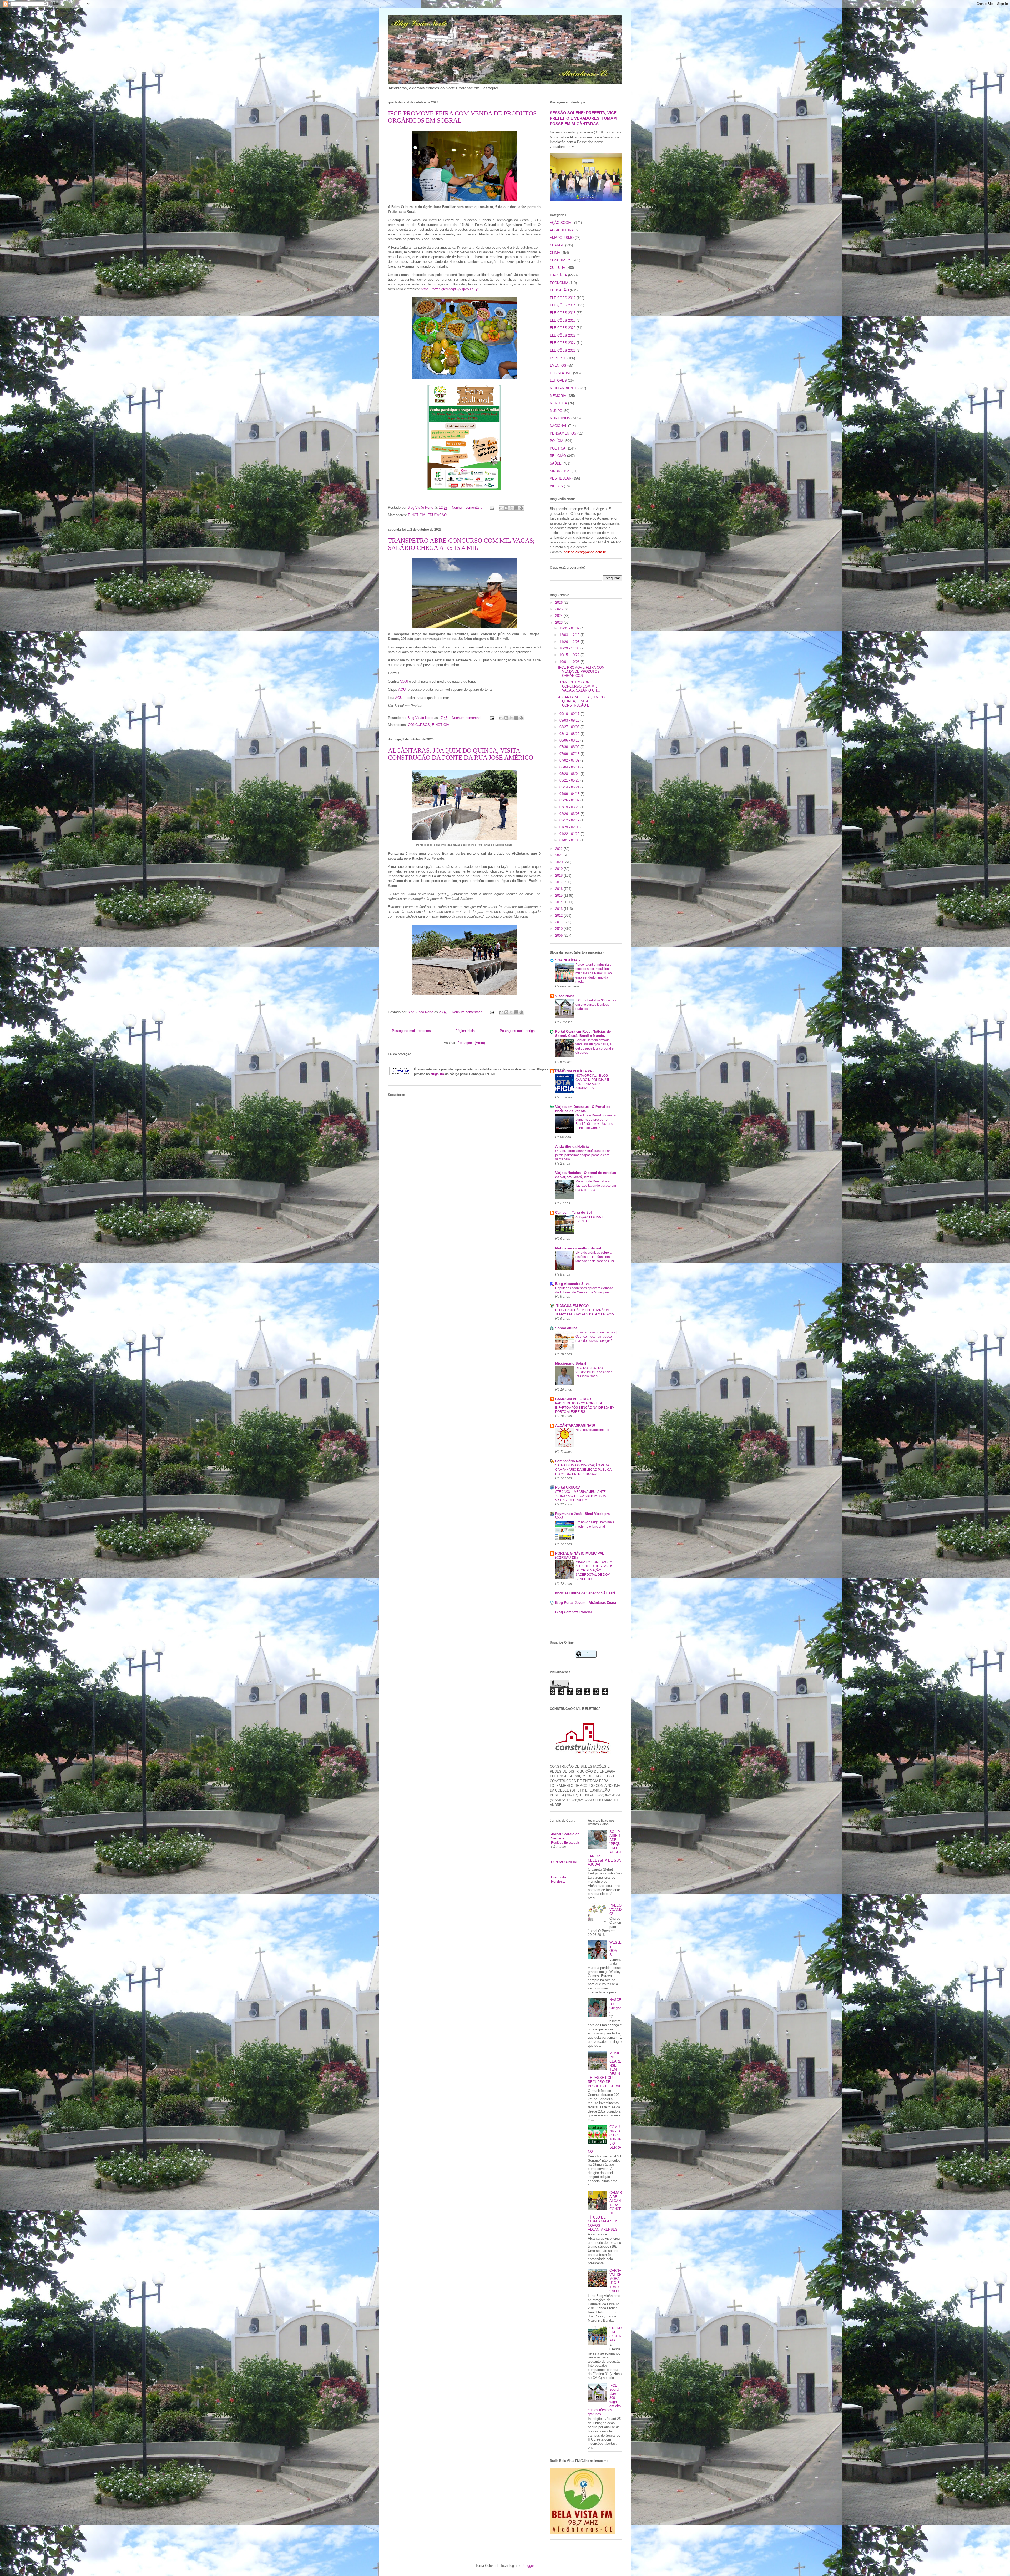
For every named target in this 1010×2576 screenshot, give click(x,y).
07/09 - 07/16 (570, 754)
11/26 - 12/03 (570, 642)
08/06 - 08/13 (570, 740)
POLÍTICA (558, 448)
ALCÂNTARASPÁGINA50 (575, 1426)
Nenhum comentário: (468, 508)
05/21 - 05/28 (570, 780)
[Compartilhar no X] (511, 508)
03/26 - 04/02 (570, 800)
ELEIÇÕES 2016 (563, 313)
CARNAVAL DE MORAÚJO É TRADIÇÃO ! (615, 2281)
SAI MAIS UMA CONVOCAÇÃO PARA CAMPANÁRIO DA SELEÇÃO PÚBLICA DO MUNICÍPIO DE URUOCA (583, 1470)
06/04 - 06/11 (570, 767)
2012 (559, 916)
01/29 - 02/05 (570, 827)
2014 (559, 902)
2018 (559, 876)
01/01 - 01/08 (570, 840)
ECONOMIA (559, 283)
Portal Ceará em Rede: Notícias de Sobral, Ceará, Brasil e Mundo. (583, 1034)
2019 (559, 869)
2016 (559, 889)
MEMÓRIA (558, 396)
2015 (559, 896)
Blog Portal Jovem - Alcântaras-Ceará (586, 1603)
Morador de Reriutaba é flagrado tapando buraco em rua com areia (596, 1186)
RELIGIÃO (558, 456)
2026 (559, 603)
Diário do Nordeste (559, 1879)
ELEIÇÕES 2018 (563, 321)
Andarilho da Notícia (572, 1146)
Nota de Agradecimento (592, 1430)
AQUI (404, 681)
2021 (559, 855)
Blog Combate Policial (574, 1612)
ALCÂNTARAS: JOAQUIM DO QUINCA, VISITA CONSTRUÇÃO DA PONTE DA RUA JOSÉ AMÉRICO (461, 754)
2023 (559, 622)
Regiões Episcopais (565, 1843)
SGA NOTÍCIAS (568, 960)
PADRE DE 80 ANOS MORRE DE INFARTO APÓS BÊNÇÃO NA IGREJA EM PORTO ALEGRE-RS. (585, 1408)
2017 (559, 882)
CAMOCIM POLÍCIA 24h (574, 1071)
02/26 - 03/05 (570, 814)
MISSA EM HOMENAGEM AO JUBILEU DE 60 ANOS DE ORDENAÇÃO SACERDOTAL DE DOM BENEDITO (594, 1570)
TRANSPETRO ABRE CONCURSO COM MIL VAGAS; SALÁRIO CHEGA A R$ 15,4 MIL (461, 544)
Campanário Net (568, 1461)
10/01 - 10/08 (570, 662)
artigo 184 (437, 1074)
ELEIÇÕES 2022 (563, 336)
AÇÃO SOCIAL (561, 223)
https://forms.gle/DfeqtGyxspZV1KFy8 (450, 289)
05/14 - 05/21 (570, 787)
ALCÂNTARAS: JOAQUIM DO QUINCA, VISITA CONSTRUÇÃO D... (581, 701)
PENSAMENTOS (563, 433)
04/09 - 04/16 (570, 794)
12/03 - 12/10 (570, 635)
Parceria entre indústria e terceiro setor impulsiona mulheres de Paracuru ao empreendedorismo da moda (594, 973)
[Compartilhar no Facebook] (516, 508)
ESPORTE (558, 358)
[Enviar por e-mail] (501, 508)
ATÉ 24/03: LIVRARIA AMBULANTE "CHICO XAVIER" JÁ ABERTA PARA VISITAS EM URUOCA (580, 1496)
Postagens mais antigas (518, 1031)
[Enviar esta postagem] (492, 508)
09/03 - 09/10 (570, 720)
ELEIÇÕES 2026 (563, 351)
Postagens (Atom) (471, 1043)
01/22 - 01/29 (570, 834)
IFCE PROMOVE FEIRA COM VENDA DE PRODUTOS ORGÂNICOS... (581, 672)
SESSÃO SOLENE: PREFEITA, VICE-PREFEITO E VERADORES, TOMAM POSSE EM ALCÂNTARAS (584, 118)
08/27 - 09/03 (570, 727)
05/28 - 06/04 (570, 774)
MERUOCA (558, 403)
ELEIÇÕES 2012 (563, 298)
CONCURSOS (419, 725)
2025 (559, 609)
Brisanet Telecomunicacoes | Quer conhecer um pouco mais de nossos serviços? (596, 1337)
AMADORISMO (562, 238)
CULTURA (557, 268)
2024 (559, 616)
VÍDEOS (556, 486)
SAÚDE (556, 463)
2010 (559, 929)
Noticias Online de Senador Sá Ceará (585, 1593)
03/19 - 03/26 (570, 807)
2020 (559, 862)
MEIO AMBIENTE (564, 388)
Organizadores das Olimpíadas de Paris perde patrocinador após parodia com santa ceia (584, 1155)
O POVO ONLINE (565, 1862)
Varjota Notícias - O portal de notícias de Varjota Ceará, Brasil (586, 1175)
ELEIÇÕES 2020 (563, 328)
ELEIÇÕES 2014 (563, 305)
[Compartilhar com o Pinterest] (521, 508)
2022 (559, 849)
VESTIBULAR (560, 478)
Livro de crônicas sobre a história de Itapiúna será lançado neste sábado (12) (595, 1257)
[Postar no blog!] (506, 508)
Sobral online (566, 1328)
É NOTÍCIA (417, 515)
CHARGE (557, 245)
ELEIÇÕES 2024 (563, 343)
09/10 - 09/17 (570, 714)
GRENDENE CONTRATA (615, 2334)
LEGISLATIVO (561, 373)
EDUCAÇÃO (437, 515)
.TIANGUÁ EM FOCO (572, 1306)
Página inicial (465, 1031)
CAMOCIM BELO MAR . (574, 1399)
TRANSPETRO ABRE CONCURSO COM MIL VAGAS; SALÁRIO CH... (579, 686)
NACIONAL (558, 426)
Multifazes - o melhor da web (579, 1248)
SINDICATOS (560, 471)
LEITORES (558, 380)
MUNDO (556, 411)
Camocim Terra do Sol (574, 1213)
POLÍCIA (557, 441)
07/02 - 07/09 (570, 760)
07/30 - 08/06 (570, 747)
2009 (559, 936)
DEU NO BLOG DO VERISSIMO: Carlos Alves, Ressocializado (594, 1372)
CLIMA (555, 253)
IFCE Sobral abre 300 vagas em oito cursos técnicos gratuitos (596, 1005)
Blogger (528, 2566)
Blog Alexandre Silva (572, 1284)
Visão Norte (565, 996)
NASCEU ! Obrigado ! (615, 2006)
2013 (559, 909)
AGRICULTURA (562, 230)
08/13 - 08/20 (570, 734)
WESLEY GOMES (615, 1949)
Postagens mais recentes (411, 1031)
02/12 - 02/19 (570, 820)
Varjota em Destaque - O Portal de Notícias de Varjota (583, 1109)
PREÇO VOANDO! (615, 1909)
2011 (559, 922)
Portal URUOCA (568, 1487)
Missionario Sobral (571, 1363)
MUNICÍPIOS (560, 418)
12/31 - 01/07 (570, 628)
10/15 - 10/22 (570, 655)
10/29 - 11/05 (570, 648)
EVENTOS (558, 366)
